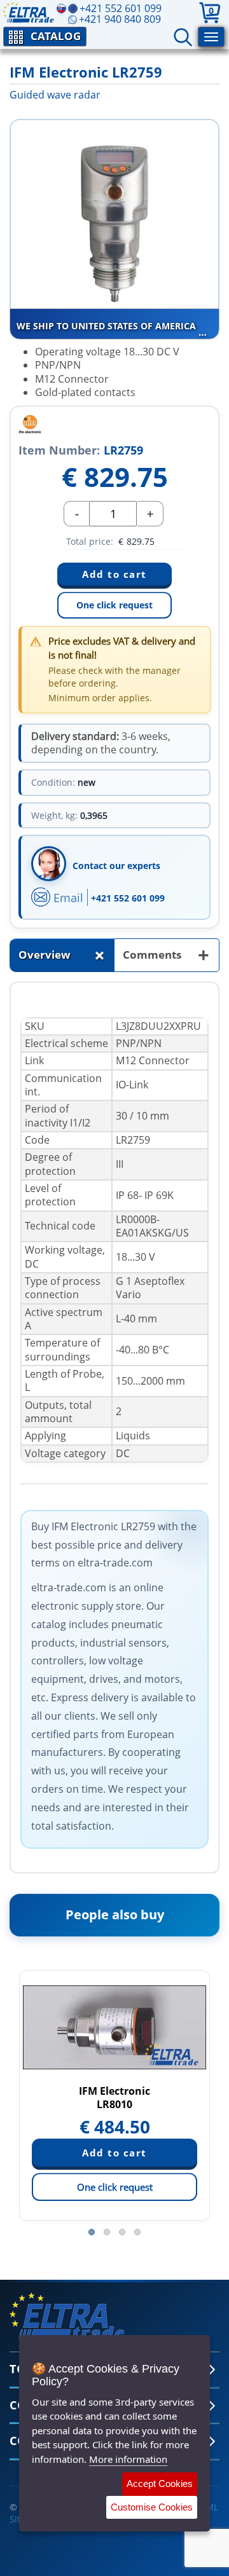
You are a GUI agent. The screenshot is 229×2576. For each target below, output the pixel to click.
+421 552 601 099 (128, 898)
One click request (114, 605)
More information (128, 2459)
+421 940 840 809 (120, 19)
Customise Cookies (152, 2507)
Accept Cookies (160, 2484)
